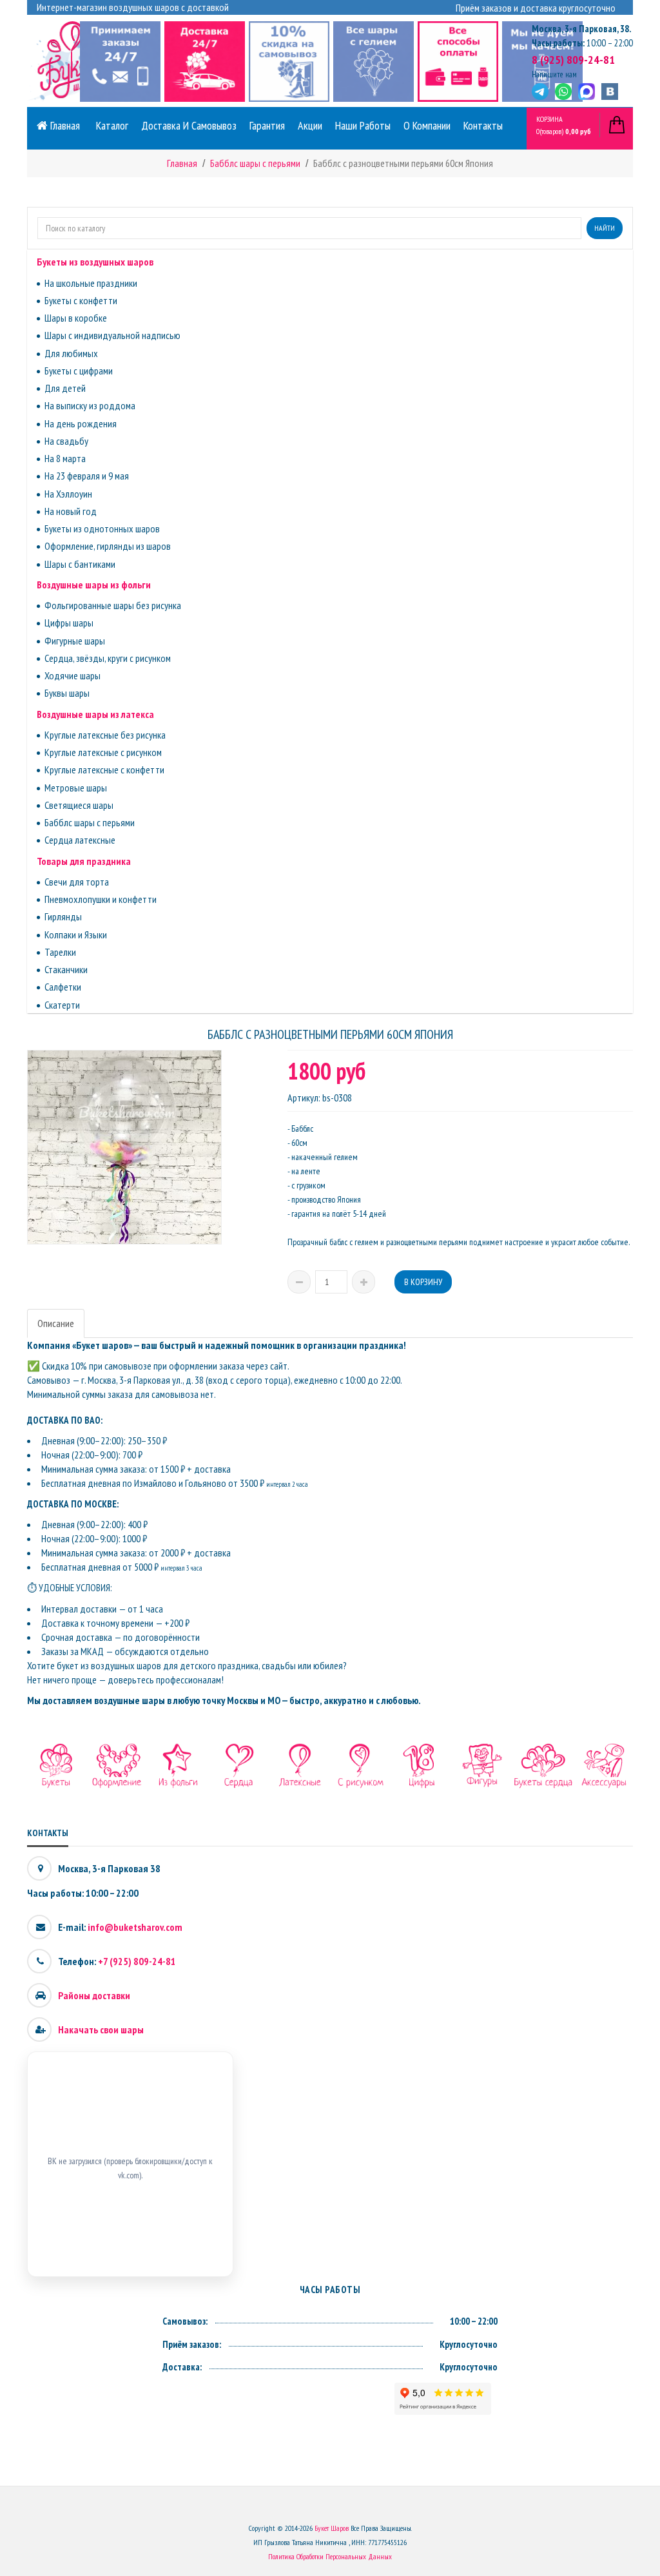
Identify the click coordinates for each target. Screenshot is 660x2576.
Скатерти (62, 1005)
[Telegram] (540, 92)
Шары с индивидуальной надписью (112, 335)
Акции (310, 125)
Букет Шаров (332, 2528)
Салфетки (63, 987)
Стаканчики (66, 969)
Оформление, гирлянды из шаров (108, 546)
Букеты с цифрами (79, 371)
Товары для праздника (84, 861)
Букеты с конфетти (81, 300)
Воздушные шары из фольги (94, 585)
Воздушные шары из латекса (95, 714)
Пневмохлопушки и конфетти (101, 899)
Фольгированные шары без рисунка (113, 605)
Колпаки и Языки (76, 935)
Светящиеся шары (79, 805)
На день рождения (81, 423)
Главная (64, 125)
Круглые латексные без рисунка (105, 735)
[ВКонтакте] (610, 92)
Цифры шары (69, 623)
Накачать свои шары (101, 2029)
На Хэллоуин (68, 494)
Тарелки (60, 952)
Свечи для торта (77, 882)
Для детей (65, 388)
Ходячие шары (73, 675)
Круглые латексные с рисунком (103, 752)
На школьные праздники (91, 283)
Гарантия (267, 125)
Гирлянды (63, 916)
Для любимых (71, 353)
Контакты (483, 125)
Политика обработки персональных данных (330, 2556)
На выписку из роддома (90, 405)
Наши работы (363, 125)
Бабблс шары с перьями (90, 822)
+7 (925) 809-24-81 (137, 1961)
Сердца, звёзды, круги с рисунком (108, 658)
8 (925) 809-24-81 (573, 60)
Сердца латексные (80, 840)
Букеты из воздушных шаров (95, 262)
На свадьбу (66, 441)
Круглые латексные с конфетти (104, 770)
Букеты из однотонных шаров (102, 528)
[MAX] (587, 92)
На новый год (71, 511)
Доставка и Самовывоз (189, 125)
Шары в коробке (76, 318)
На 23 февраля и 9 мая (87, 476)
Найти (605, 228)
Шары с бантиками (80, 564)
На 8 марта (65, 458)
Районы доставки (94, 1995)
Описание (56, 1323)
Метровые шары (76, 788)
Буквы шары (67, 693)
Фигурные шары (75, 641)
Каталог (112, 125)
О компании (427, 125)
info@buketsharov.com (135, 1927)
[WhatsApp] (563, 92)
